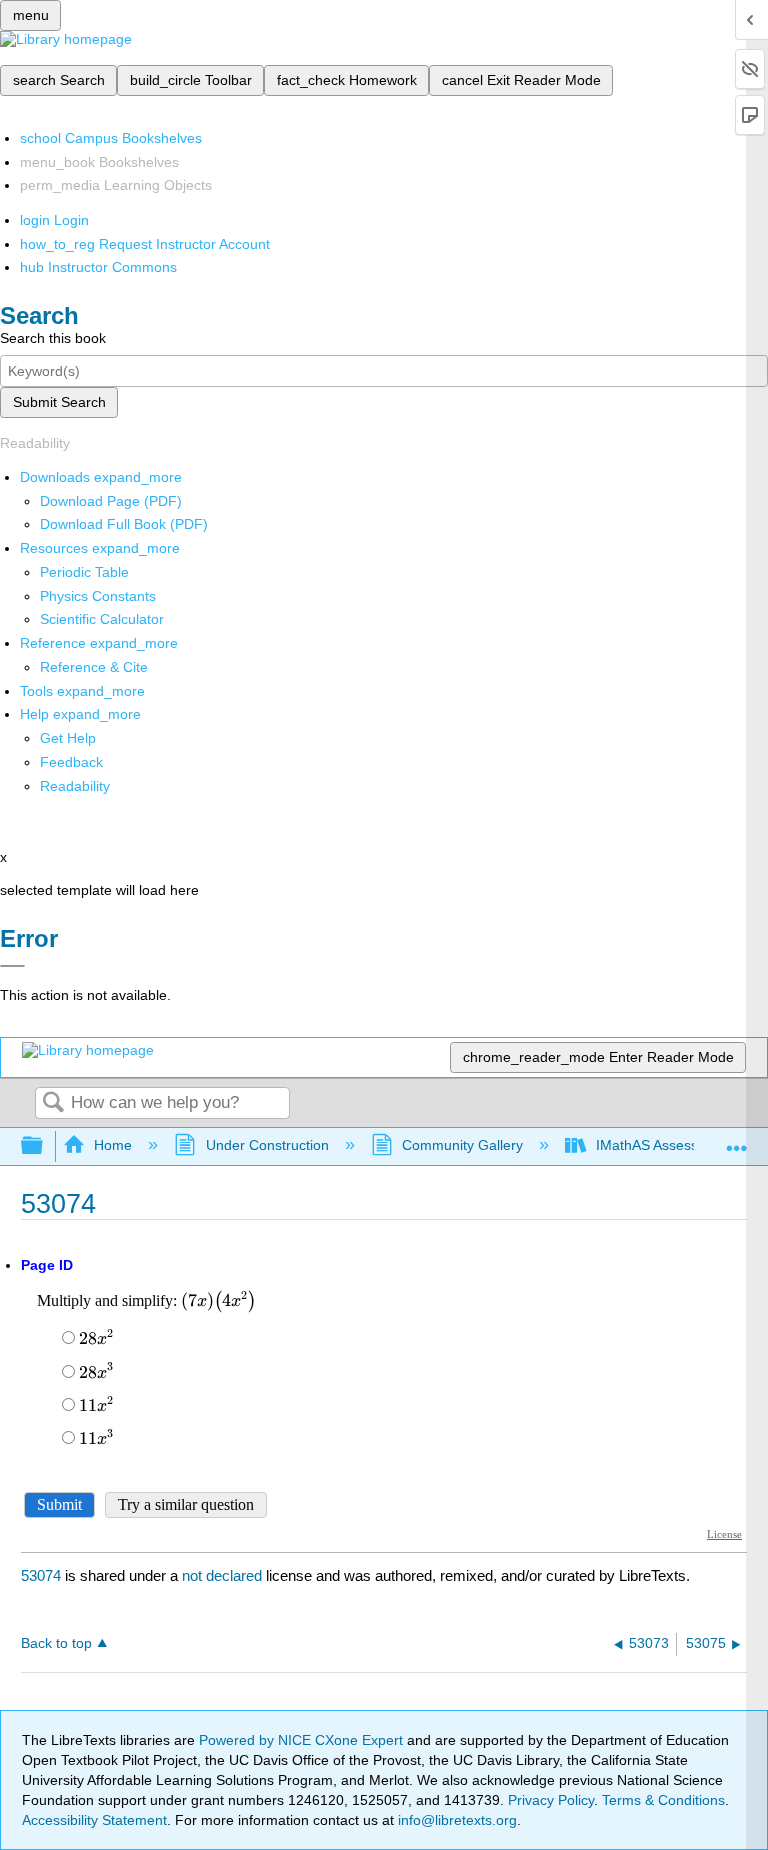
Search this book (53, 338)
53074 (41, 1575)
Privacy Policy (551, 1800)
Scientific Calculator (102, 619)
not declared (224, 1575)
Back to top (56, 1643)
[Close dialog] (12, 966)
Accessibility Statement (94, 1820)
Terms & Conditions (663, 1800)
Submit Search (59, 402)
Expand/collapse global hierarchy (45, 1146)
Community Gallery (462, 1145)
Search (53, 1103)
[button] (71, 762)
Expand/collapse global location (737, 1140)
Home (113, 1145)
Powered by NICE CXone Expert (303, 1740)
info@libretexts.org (455, 1820)
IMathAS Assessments (666, 1145)
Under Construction (267, 1145)
